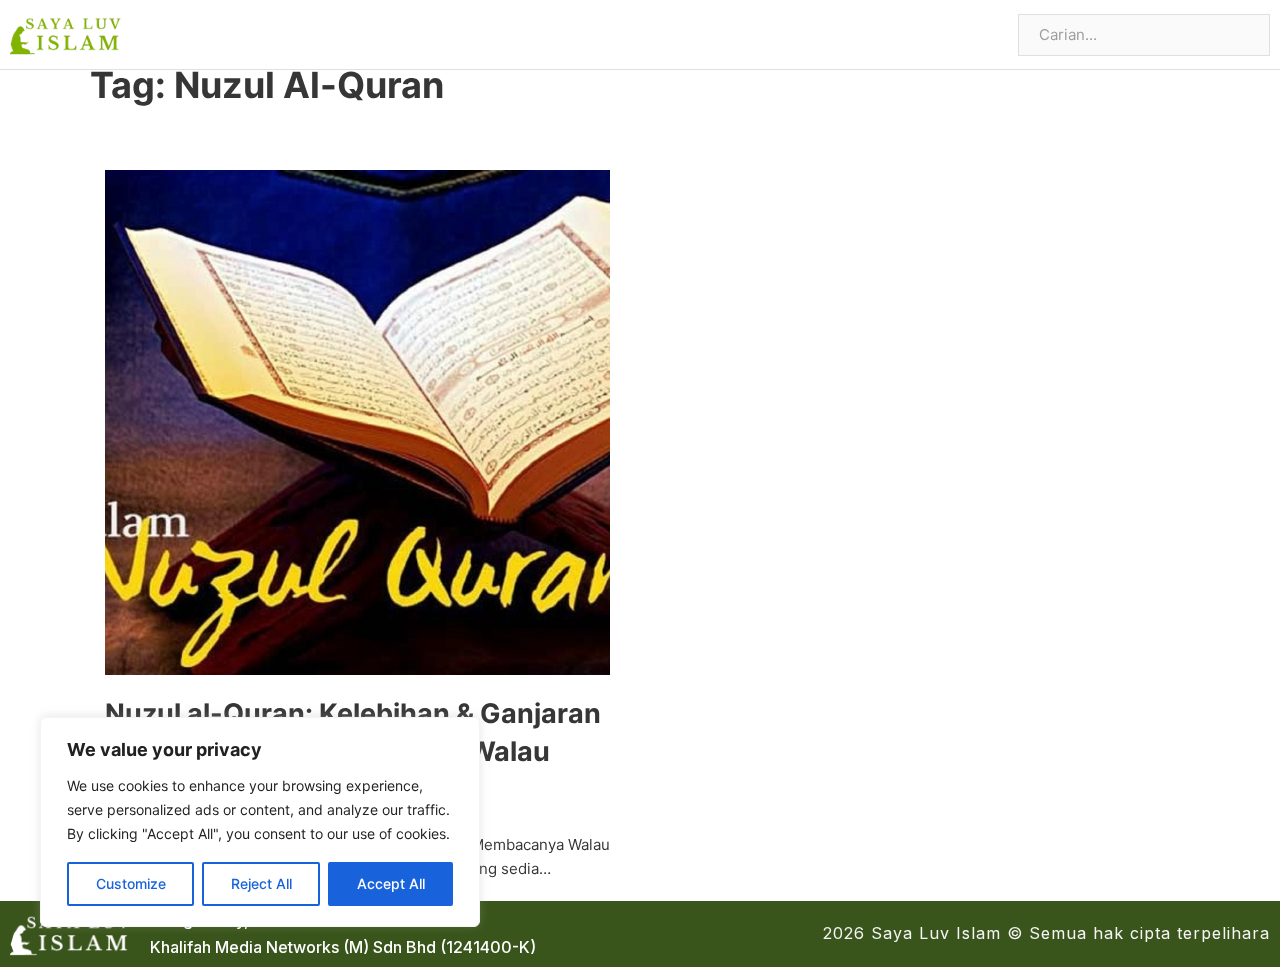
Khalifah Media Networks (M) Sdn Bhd (293, 947)
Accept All (391, 883)
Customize (131, 883)
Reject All (261, 883)
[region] (260, 822)
